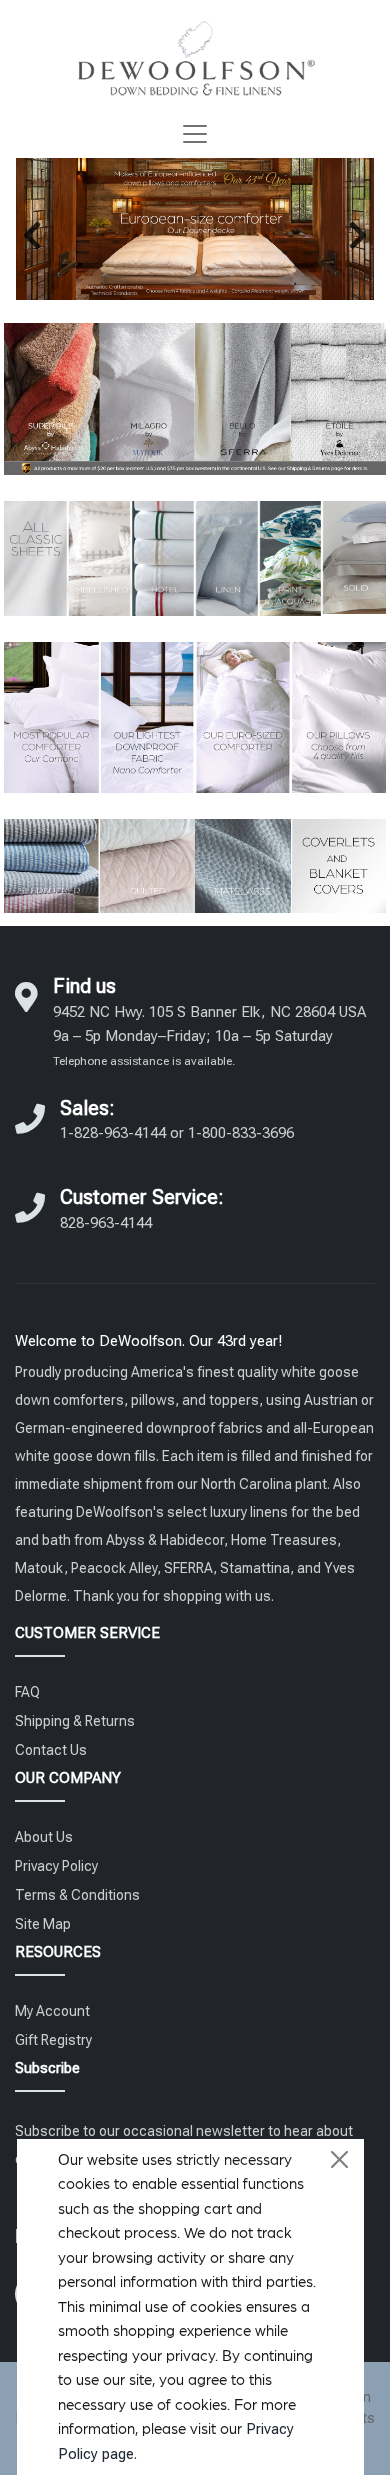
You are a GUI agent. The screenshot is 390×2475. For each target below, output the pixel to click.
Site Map (43, 1924)
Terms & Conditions (77, 1895)
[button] (32, 235)
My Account (52, 2011)
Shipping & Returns (75, 1721)
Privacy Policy (56, 1866)
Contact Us (51, 1750)
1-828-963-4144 (113, 1133)
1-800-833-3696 (241, 1133)
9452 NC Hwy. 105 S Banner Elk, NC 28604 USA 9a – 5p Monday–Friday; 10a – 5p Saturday (209, 1035)
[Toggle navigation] (195, 134)
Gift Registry (53, 2040)
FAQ (27, 1692)
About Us (44, 1837)
